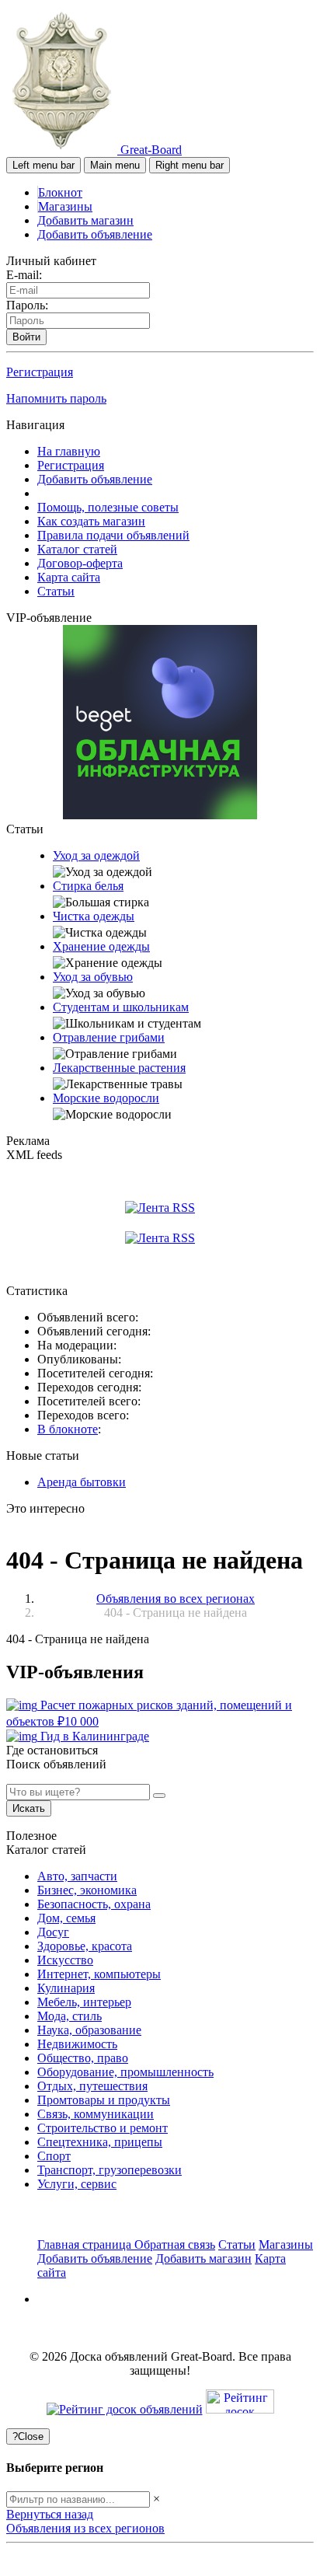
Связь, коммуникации (96, 2114)
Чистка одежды (94, 916)
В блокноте (68, 1429)
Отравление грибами (109, 1037)
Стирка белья (88, 886)
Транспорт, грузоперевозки (110, 2170)
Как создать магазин (91, 521)
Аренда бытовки (82, 1482)
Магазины (65, 206)
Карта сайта (69, 577)
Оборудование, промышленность (125, 2072)
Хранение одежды (101, 946)
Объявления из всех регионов (85, 2528)
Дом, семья (66, 1918)
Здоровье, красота (85, 1946)
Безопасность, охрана (94, 1904)
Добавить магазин (85, 220)
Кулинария (66, 1988)
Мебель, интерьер (84, 2002)
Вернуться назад (50, 2514)
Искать (29, 1808)
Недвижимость (77, 2044)
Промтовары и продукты (104, 2100)
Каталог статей (77, 549)
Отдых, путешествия (92, 2086)
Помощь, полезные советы (108, 507)
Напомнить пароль (56, 398)
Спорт (54, 2156)
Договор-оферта (80, 563)
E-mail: (24, 275)
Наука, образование (89, 2030)
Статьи (56, 591)
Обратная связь (175, 2244)
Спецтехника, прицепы (100, 2142)
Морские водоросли (106, 1098)
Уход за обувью (93, 977)
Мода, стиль (70, 2016)
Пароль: (27, 305)
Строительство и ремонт (103, 2128)
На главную (69, 451)
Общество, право (83, 2058)
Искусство (65, 1960)
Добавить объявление (95, 234)
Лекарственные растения (119, 1068)
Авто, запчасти (77, 1876)
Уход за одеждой (96, 855)
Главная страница (86, 2244)
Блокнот (60, 192)
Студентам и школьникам (121, 1007)
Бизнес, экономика (87, 1890)
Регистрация (40, 372)
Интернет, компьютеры (99, 1974)
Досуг (53, 1932)
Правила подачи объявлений (113, 535)
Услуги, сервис (77, 2184)
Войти (26, 337)
